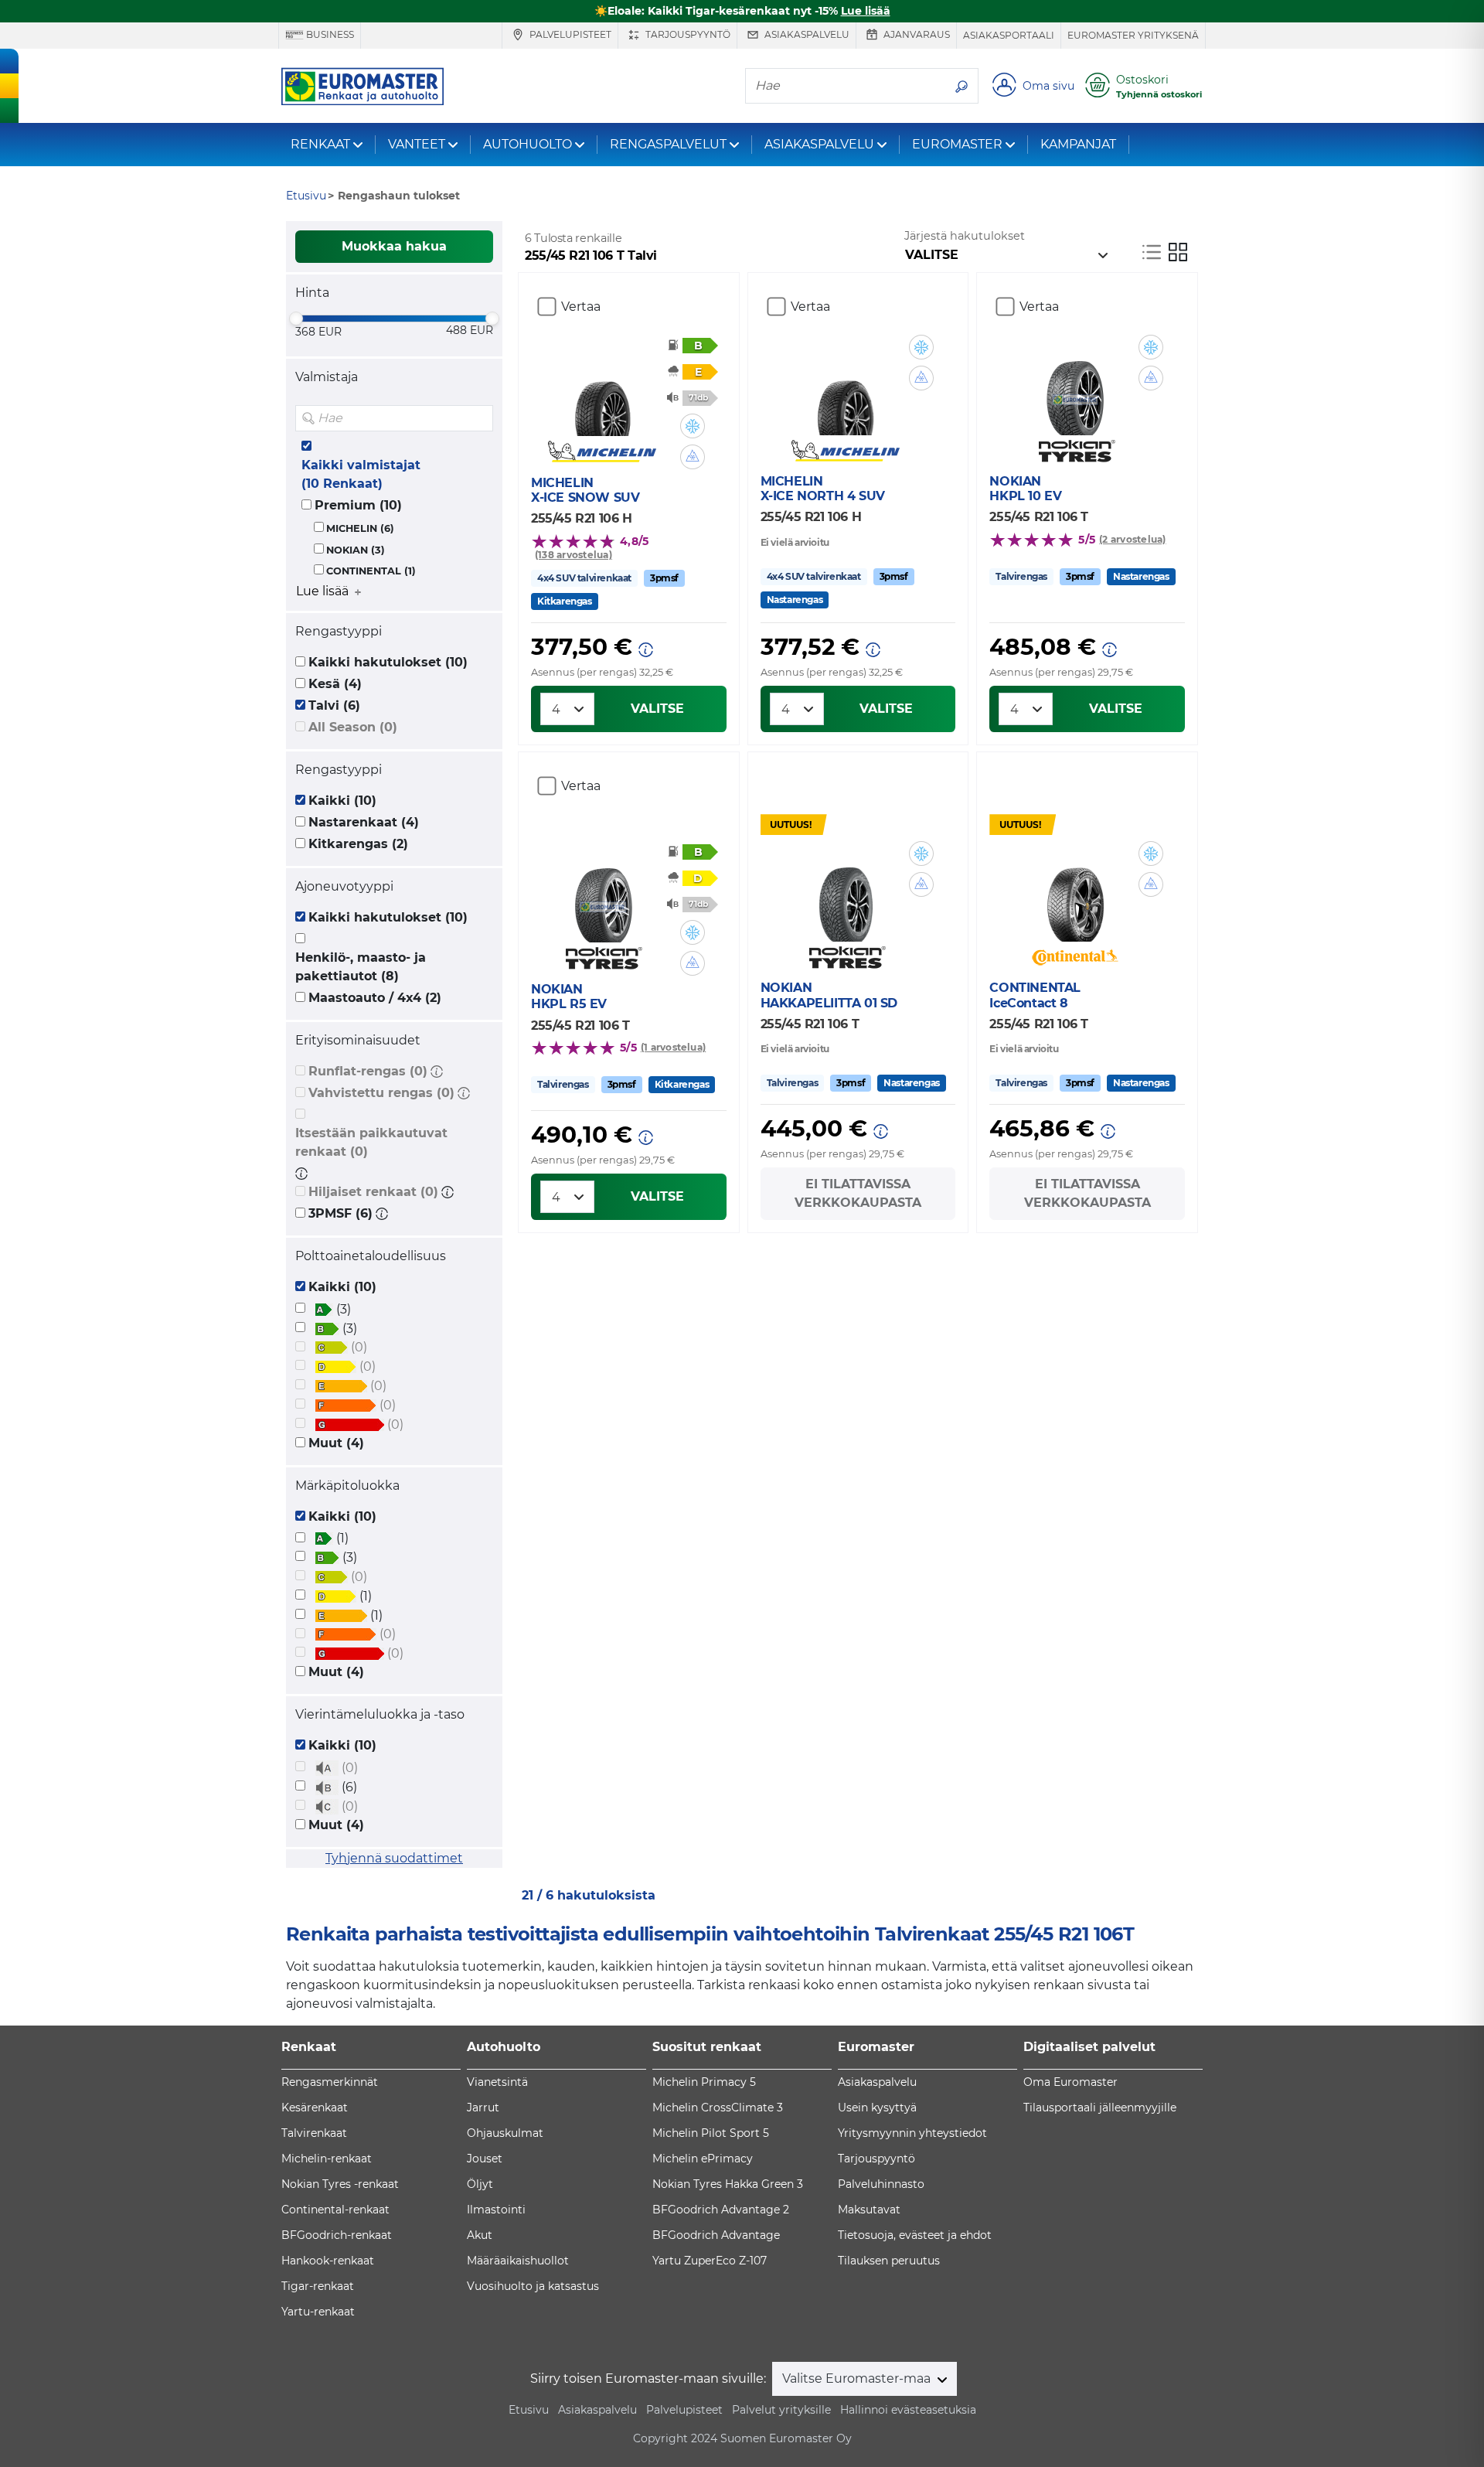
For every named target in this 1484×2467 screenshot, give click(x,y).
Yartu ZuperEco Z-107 (710, 2261)
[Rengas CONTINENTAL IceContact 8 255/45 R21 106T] (1075, 895)
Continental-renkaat (335, 2210)
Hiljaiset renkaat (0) (373, 1192)
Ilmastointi (496, 2210)
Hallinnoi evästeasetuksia (908, 2410)
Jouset (485, 2159)
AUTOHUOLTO (528, 144)
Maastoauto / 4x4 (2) (375, 998)
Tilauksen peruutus (889, 2261)
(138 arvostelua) (574, 555)
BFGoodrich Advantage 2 (721, 2210)
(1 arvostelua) (673, 1047)
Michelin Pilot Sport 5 (711, 2133)
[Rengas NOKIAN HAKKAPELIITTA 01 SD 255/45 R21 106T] (845, 895)
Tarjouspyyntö (687, 34)
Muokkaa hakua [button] (394, 246)
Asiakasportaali (1009, 35)
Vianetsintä (497, 2082)
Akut (480, 2235)
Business (329, 34)
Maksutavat (869, 2210)
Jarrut (483, 2108)
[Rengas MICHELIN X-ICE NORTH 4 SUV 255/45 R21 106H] (845, 389)
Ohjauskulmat (505, 2133)
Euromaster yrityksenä (1133, 35)
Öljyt (480, 2184)
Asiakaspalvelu (806, 34)
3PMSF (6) (340, 1213)
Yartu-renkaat (318, 2312)
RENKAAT (320, 144)
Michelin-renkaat (327, 2159)
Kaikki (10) (342, 801)
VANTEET (417, 144)
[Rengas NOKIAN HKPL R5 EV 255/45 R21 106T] (602, 896)
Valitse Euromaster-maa (858, 2378)
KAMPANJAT (1078, 144)
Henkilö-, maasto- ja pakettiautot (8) (361, 967)
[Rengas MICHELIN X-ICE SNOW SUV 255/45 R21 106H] (602, 390)
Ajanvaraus (916, 34)
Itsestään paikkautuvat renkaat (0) (371, 1142)
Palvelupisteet (569, 34)
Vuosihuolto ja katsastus (533, 2286)
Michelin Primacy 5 (704, 2082)
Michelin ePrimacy (703, 2159)
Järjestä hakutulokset (965, 236)
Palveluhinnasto (881, 2184)
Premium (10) (358, 505)
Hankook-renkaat (328, 2261)
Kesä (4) (335, 684)
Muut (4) (336, 1443)
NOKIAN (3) (356, 550)
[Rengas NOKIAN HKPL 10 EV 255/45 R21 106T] (1075, 389)
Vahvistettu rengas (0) (381, 1093)
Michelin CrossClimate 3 (718, 2108)
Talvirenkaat (314, 2133)
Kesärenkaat (315, 2108)
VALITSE (657, 709)
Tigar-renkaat (318, 2286)
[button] (437, 1071)
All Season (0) (353, 727)
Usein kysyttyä (877, 2108)
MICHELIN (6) (360, 528)
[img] (480, 418)
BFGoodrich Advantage (716, 2235)
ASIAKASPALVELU (819, 144)
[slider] (296, 319)
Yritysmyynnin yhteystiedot (912, 2133)
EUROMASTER (957, 144)
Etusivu (529, 2410)
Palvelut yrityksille (781, 2410)
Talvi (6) (334, 705)
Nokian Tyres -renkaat (340, 2184)
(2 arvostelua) (1132, 539)
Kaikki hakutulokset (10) (388, 662)
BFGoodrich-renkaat (337, 2235)
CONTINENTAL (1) (371, 571)
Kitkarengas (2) (358, 844)
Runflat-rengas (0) (368, 1071)
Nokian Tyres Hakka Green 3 (728, 2184)
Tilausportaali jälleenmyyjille (1100, 2108)
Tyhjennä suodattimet (394, 1858)
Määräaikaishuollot (518, 2261)
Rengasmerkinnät (330, 2082)
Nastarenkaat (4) (364, 822)
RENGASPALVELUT (668, 144)
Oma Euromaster (1070, 2082)
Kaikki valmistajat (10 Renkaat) (361, 474)
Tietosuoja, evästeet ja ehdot (915, 2235)
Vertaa (581, 307)
